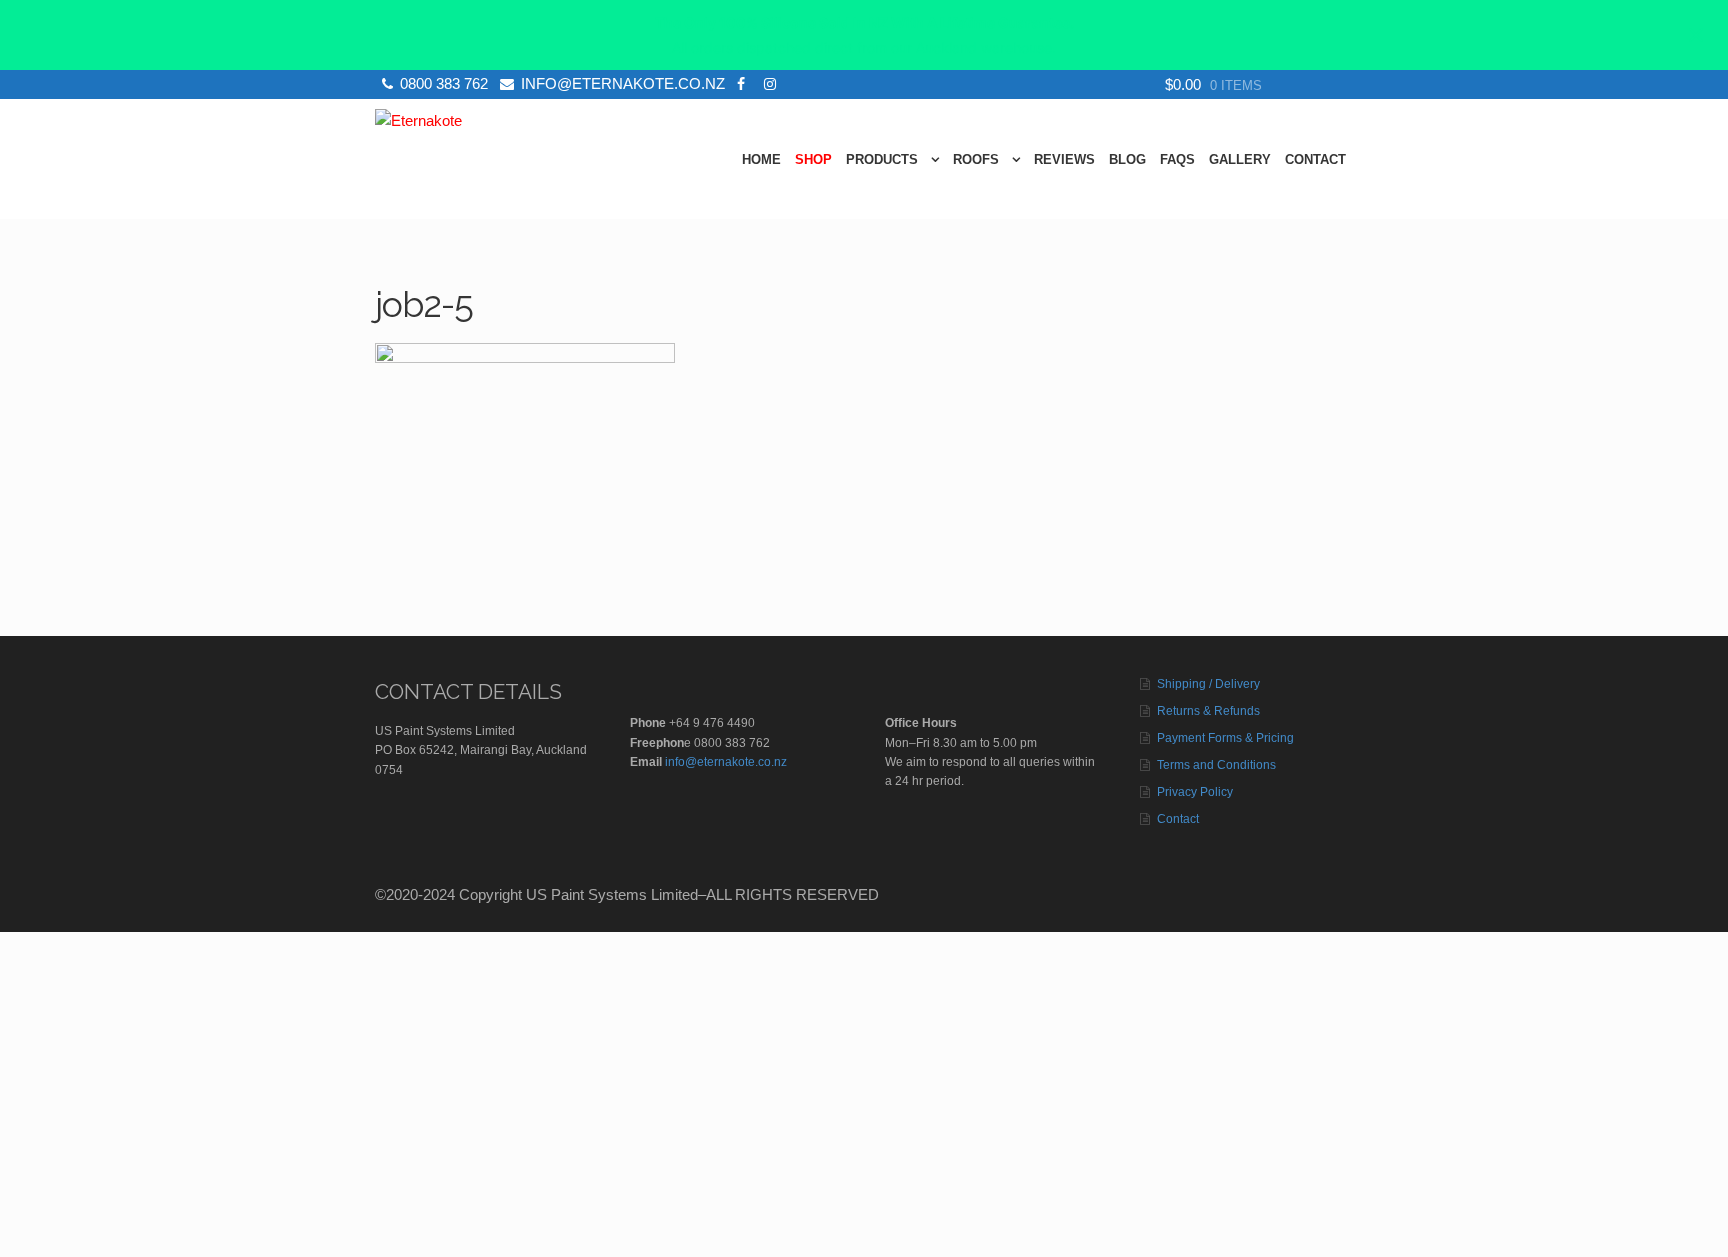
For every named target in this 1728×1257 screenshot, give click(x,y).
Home (761, 159)
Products (882, 159)
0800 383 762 (444, 83)
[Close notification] (1696, 35)
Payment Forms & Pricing (1225, 738)
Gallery (1240, 159)
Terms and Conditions (1216, 765)
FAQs (1177, 159)
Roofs (976, 159)
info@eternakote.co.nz (623, 83)
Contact (1315, 159)
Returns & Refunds (1208, 711)
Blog (1127, 159)
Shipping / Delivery (1208, 684)
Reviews (1064, 159)
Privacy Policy (1195, 792)
